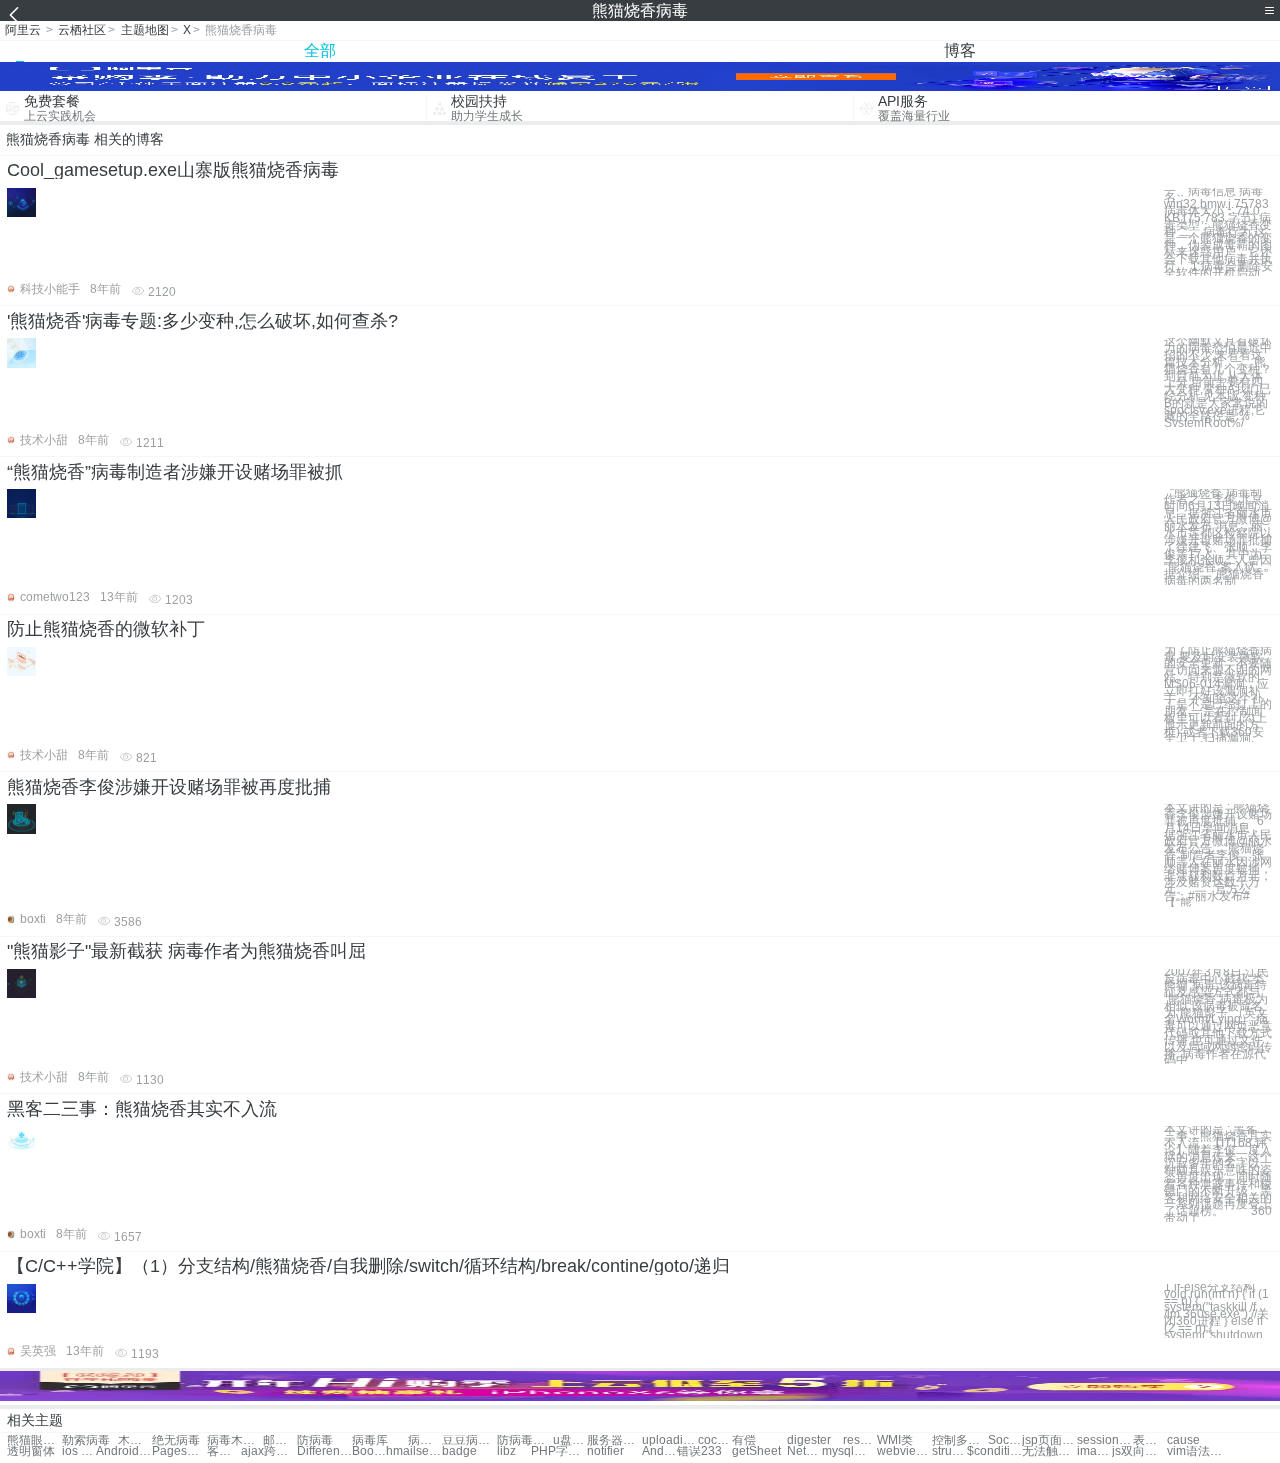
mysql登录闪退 (849, 1451)
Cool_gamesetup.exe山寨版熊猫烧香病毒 (173, 170)
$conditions (994, 1451)
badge (459, 1451)
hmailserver (413, 1451)
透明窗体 (31, 1451)
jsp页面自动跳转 (1049, 1440)
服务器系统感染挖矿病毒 (614, 1440)
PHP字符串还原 (558, 1451)
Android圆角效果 (659, 1451)
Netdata (804, 1451)
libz (506, 1451)
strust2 (949, 1451)
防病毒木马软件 (524, 1440)
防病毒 (315, 1440)
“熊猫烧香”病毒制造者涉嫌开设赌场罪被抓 (175, 472)
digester (809, 1440)
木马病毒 (135, 1440)
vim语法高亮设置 (1194, 1451)
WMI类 (895, 1440)
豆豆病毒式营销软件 (469, 1440)
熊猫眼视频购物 (34, 1440)
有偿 (744, 1440)
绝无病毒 (176, 1440)
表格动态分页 (1150, 1440)
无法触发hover (1049, 1451)
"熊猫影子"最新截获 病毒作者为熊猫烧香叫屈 (186, 951)
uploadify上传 (669, 1440)
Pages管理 (179, 1451)
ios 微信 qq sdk (79, 1451)
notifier (605, 1451)
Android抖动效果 (123, 1451)
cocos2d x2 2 (715, 1440)
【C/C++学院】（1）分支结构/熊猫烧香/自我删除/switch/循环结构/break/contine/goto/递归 (368, 1266)
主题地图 (145, 30)
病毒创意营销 (425, 1440)
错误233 (699, 1451)
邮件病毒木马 (280, 1440)
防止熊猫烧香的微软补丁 (106, 629)
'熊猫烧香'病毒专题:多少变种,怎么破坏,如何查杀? (202, 321)
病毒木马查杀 (234, 1440)
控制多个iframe (959, 1440)
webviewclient (904, 1451)
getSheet (756, 1451)
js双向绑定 (1139, 1451)
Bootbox (369, 1451)
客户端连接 (224, 1451)
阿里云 (23, 30)
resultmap (860, 1440)
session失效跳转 (1104, 1440)
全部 (320, 50)
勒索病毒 (86, 1440)
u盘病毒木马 (570, 1440)
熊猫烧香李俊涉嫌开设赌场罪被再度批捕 (169, 787)
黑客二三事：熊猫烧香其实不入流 (142, 1109)
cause (1183, 1440)
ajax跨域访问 (268, 1451)
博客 (960, 50)
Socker (1005, 1440)
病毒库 (370, 1440)
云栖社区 (82, 30)
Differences (324, 1451)
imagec (1094, 1451)
